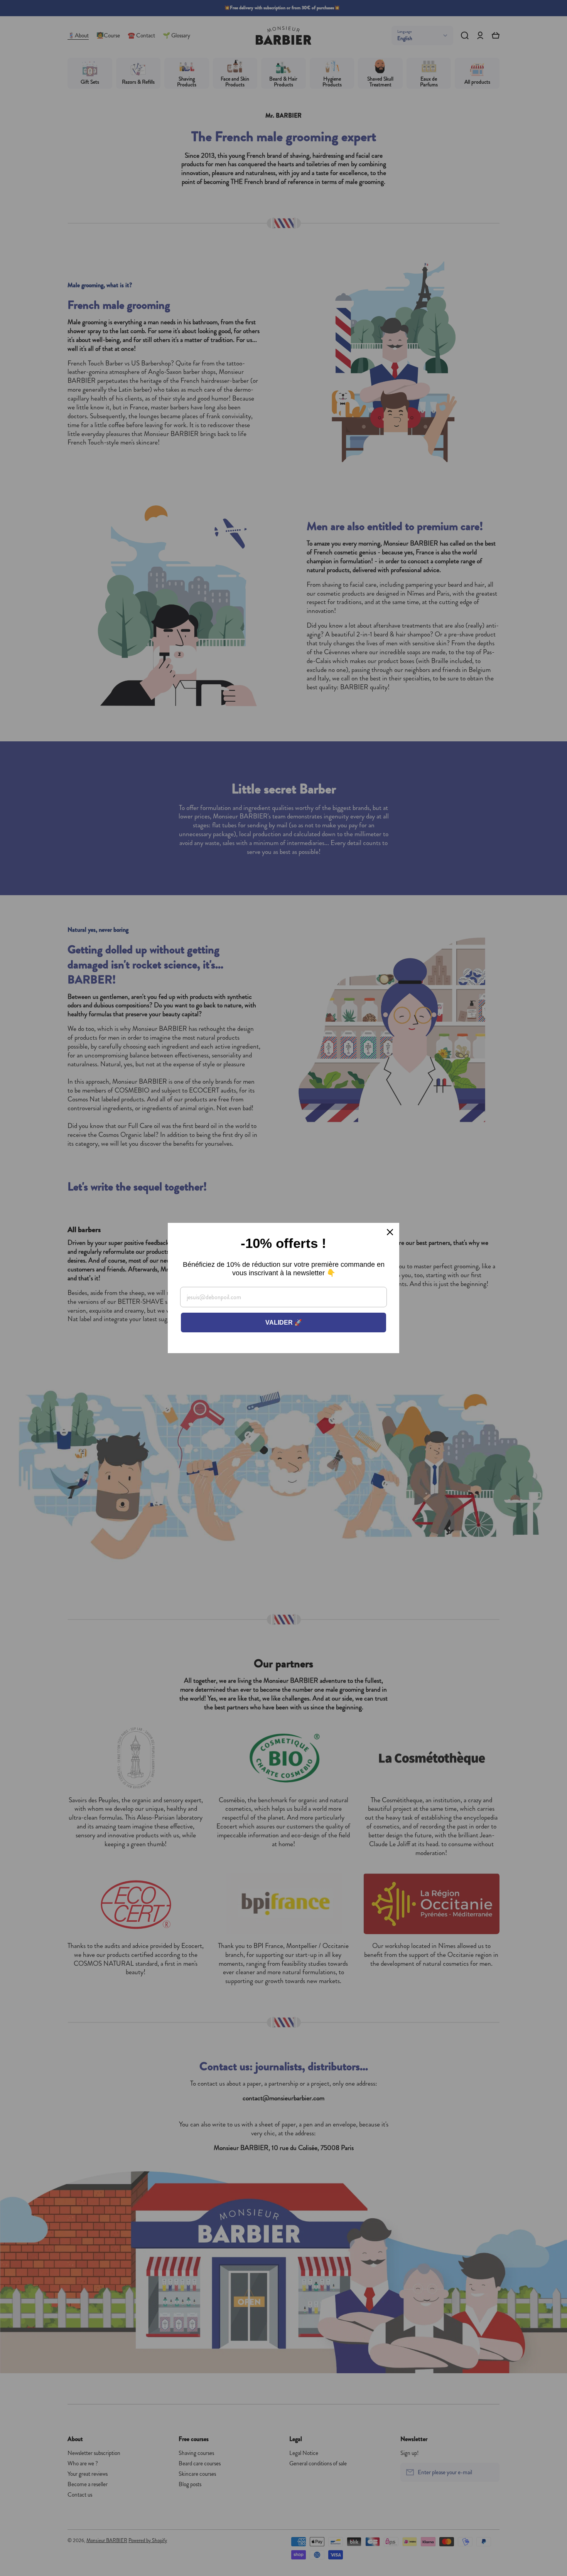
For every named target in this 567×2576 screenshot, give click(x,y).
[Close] (390, 1232)
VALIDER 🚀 (284, 1323)
